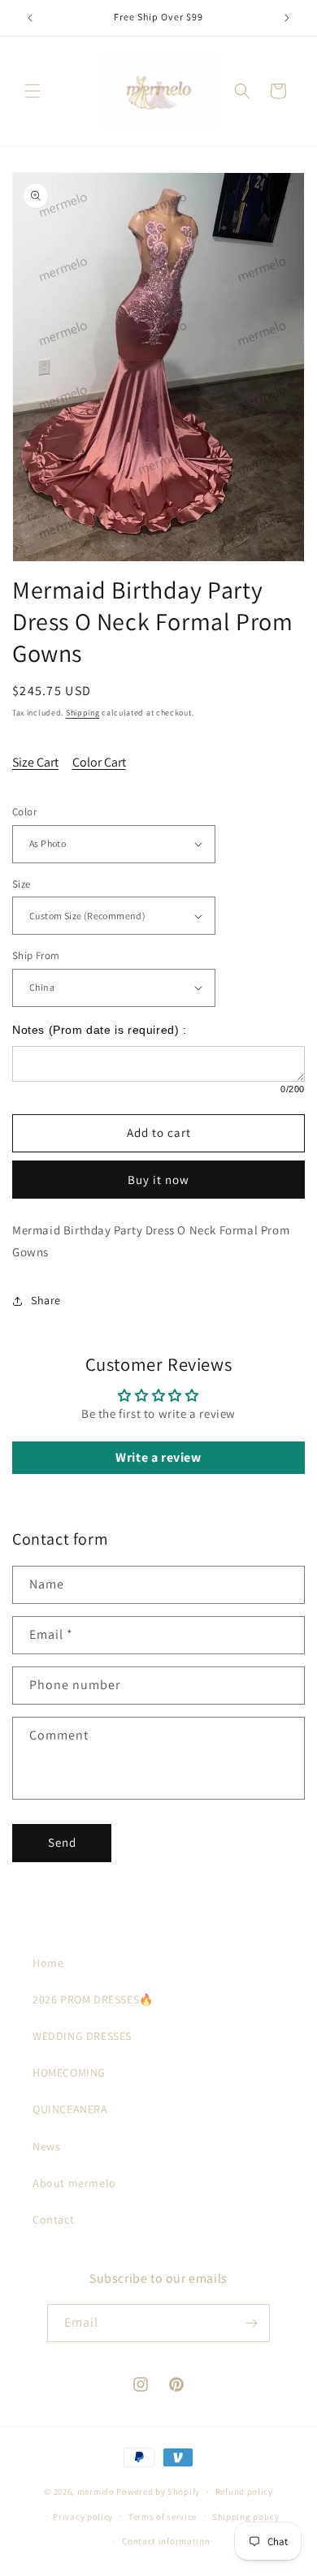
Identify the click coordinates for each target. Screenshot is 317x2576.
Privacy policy (83, 2517)
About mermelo (74, 2183)
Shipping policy (246, 2517)
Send (62, 1842)
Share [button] (46, 1300)
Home (48, 1963)
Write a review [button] (158, 1457)
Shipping (83, 713)
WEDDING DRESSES (82, 2036)
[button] (33, 91)
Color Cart (99, 762)
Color (24, 812)
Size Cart (35, 762)
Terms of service (163, 2517)
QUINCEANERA (70, 2109)
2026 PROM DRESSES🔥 (93, 1999)
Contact (53, 2219)
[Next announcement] (287, 18)
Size (22, 884)
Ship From (36, 955)
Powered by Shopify (158, 2492)
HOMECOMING (69, 2072)
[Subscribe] (251, 2323)
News (46, 2146)
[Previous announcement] (30, 18)
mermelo (96, 2492)
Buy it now (158, 1180)
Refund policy (244, 2492)
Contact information (166, 2541)
